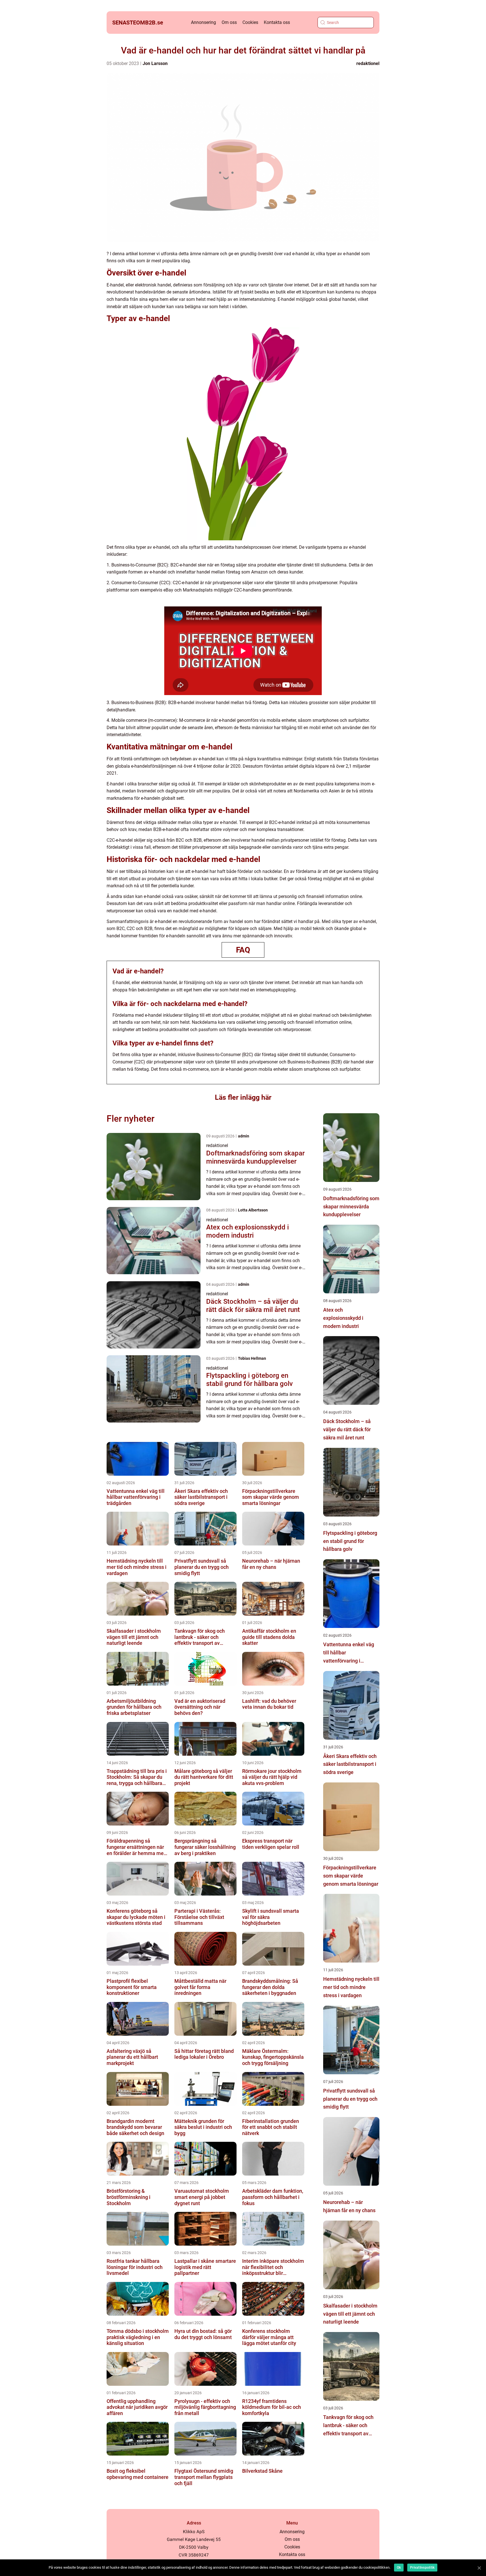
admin (244, 1136)
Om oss (229, 22)
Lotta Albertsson (253, 1210)
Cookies (250, 22)
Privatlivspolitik (422, 2568)
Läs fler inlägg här (243, 1097)
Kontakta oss (277, 22)
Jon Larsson (155, 63)
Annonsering (203, 22)
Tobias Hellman (252, 1358)
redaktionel (368, 63)
